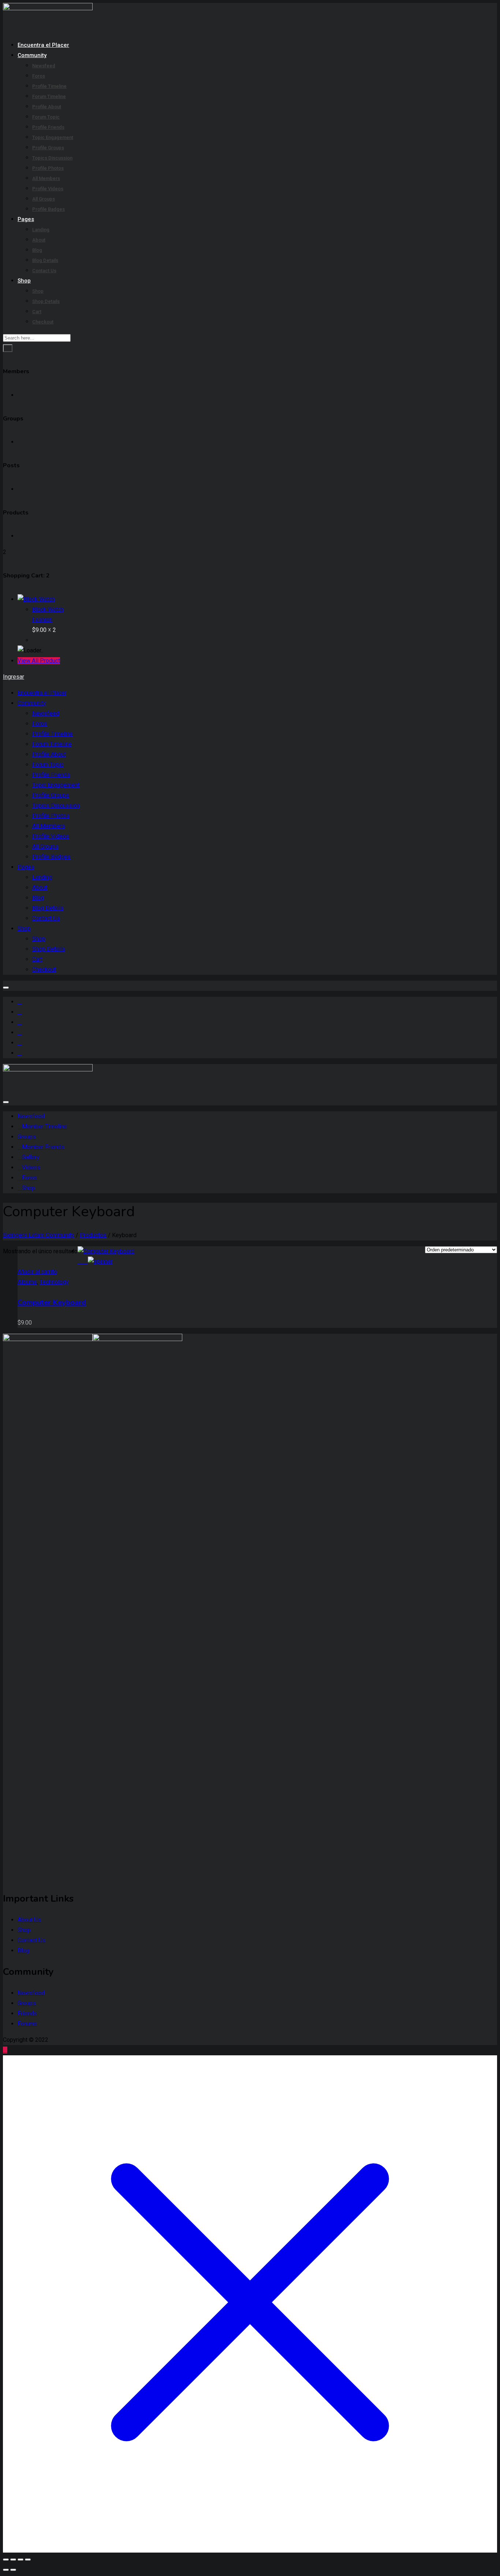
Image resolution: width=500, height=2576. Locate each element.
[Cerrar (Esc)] (28, 2560)
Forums (27, 2024)
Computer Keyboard (52, 1302)
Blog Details (45, 260)
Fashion (42, 620)
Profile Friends (48, 127)
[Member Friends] (20, 1012)
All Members (46, 178)
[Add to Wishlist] (98, 1261)
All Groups (44, 199)
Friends (27, 2013)
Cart (37, 312)
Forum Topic (46, 117)
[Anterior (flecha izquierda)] (6, 2570)
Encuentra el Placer (43, 45)
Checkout (43, 322)
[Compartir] (20, 2560)
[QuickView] (81, 1261)
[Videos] (20, 1032)
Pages (26, 219)
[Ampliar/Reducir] (6, 2560)
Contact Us (44, 271)
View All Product (39, 661)
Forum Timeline (49, 96)
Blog (37, 250)
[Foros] (20, 1043)
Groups (27, 2003)
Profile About (47, 107)
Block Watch (48, 609)
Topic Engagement (53, 137)
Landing (41, 230)
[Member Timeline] (20, 1002)
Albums (27, 1282)
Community (32, 55)
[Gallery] (20, 1022)
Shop (24, 281)
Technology (54, 1282)
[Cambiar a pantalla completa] (13, 2560)
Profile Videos (48, 189)
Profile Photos (48, 168)
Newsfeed (44, 66)
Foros (39, 76)
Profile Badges (48, 209)
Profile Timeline (49, 86)
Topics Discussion (52, 158)
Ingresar (14, 677)
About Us (29, 1920)
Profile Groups (48, 148)
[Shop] (20, 1053)
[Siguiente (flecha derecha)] (13, 2570)
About (39, 240)
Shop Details (46, 301)
